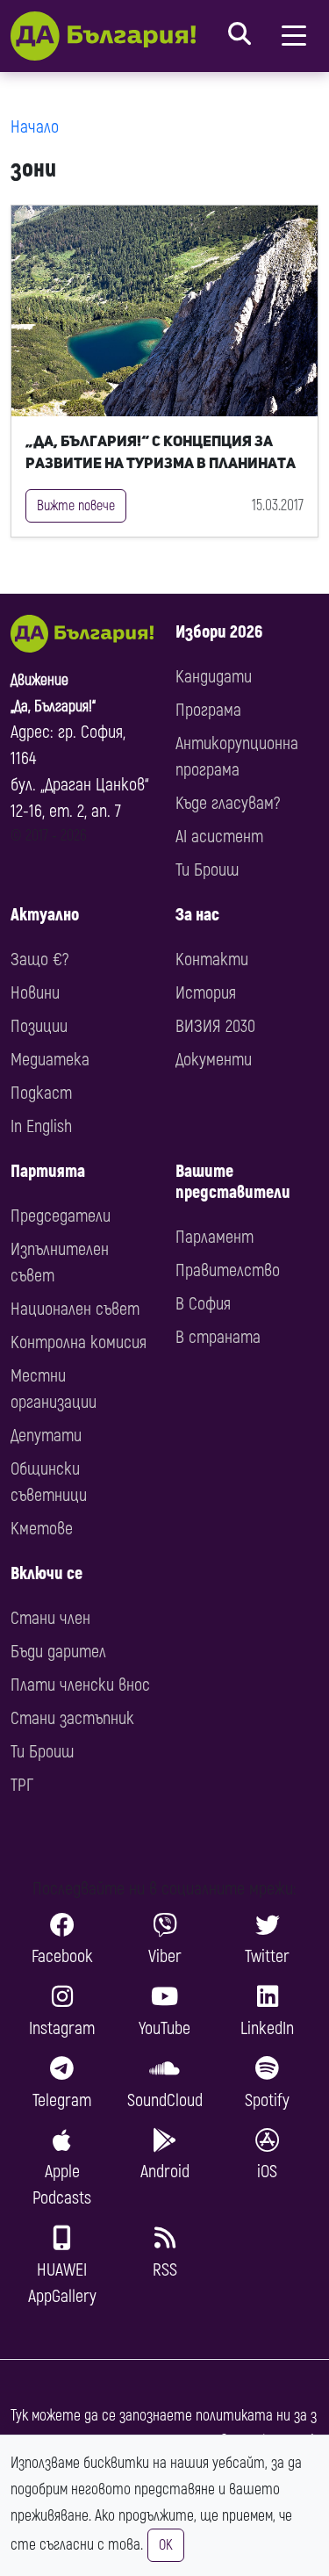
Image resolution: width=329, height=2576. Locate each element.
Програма (208, 710)
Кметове (42, 1529)
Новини (35, 993)
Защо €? (39, 960)
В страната (218, 1337)
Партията (48, 1171)
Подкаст (41, 1093)
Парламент (215, 1237)
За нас (197, 915)
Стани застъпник (72, 1718)
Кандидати (214, 677)
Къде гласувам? (228, 803)
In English (41, 1126)
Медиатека (50, 1060)
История (206, 993)
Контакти (212, 960)
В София (203, 1304)
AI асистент (219, 837)
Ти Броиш (207, 870)
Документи (214, 1060)
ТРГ (22, 1785)
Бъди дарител (58, 1652)
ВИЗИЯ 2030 (215, 1026)
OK (166, 2545)
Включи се (46, 1573)
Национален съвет (75, 1309)
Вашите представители (233, 1182)
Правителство (228, 1270)
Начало (35, 127)
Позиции (39, 1026)
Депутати (46, 1436)
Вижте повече (76, 506)
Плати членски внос (80, 1685)
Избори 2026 (219, 632)
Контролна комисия (79, 1342)
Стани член (50, 1618)
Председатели (61, 1216)
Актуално (45, 915)
